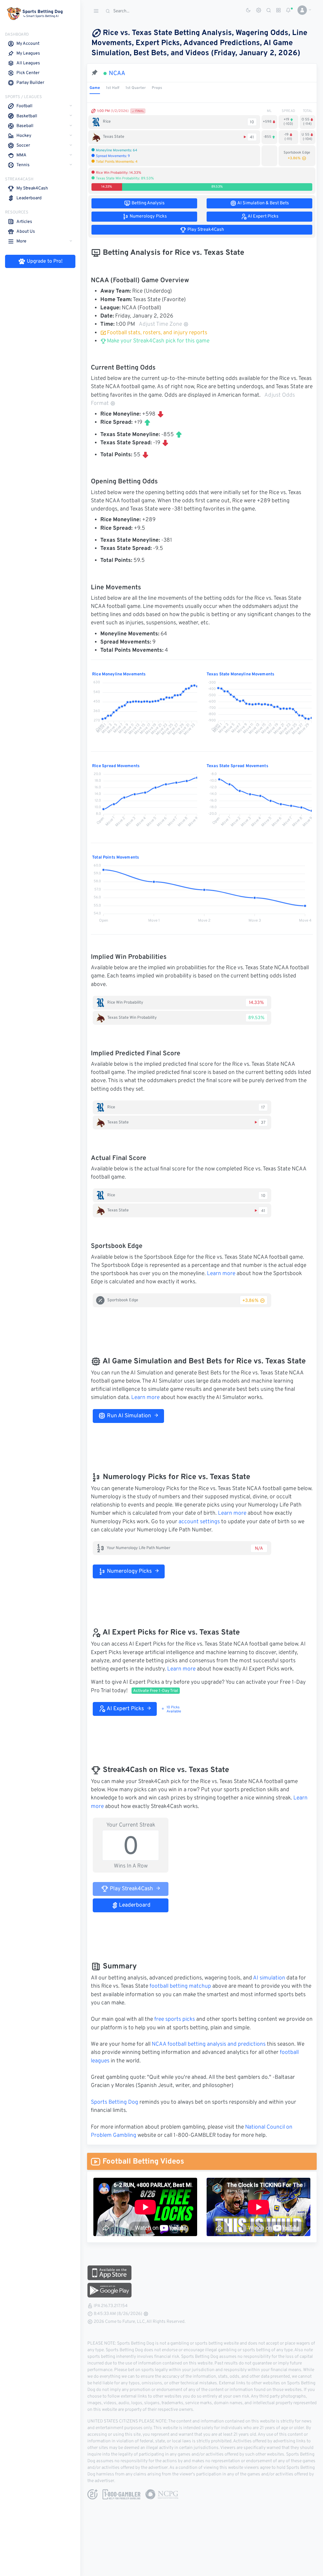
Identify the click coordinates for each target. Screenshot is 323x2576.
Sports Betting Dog (115, 2102)
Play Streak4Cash (131, 1889)
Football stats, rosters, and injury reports (157, 333)
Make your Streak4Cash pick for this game (158, 341)
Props (157, 88)
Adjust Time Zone (160, 324)
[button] (302, 10)
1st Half (113, 88)
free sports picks (175, 2019)
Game (95, 88)
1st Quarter (136, 88)
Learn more (221, 1274)
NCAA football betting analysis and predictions (209, 2044)
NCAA (117, 73)
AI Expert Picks (125, 1709)
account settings (199, 1522)
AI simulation (269, 1978)
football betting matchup (180, 1986)
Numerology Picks (129, 1571)
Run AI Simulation (128, 1416)
